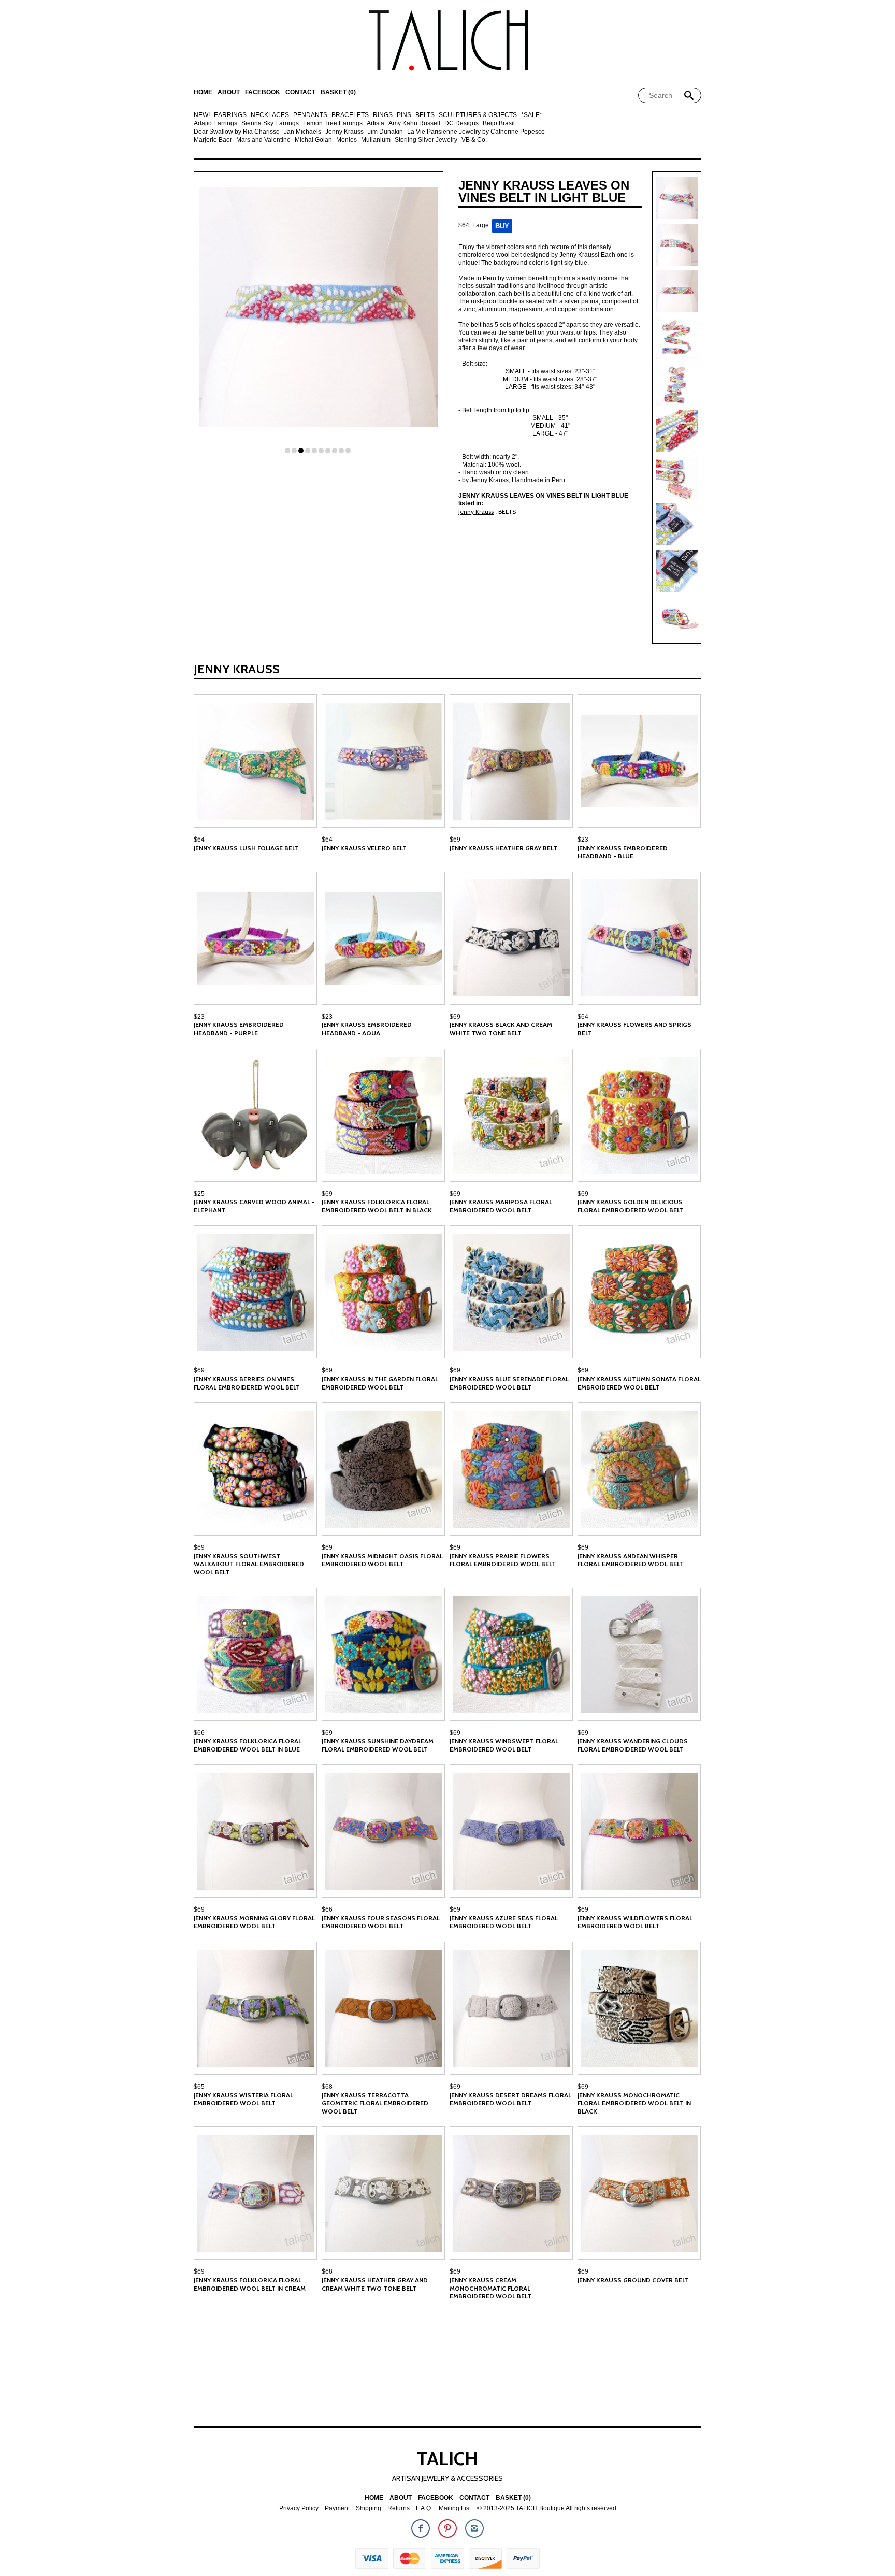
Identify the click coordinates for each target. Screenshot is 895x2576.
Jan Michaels (302, 132)
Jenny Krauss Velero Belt (364, 848)
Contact (300, 92)
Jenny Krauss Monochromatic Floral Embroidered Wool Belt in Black (634, 2103)
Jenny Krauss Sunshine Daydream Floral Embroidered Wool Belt (378, 1745)
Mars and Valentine (263, 140)
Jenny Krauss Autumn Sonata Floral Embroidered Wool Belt (639, 1383)
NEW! (202, 115)
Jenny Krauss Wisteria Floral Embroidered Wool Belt (243, 2099)
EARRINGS (230, 115)
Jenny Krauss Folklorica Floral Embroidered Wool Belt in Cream (250, 2284)
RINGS (383, 115)
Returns (399, 2508)
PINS (404, 115)
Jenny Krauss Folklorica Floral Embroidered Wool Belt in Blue (248, 1745)
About (229, 92)
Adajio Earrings (215, 124)
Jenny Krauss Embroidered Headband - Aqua (367, 1029)
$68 (327, 2087)
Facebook (263, 92)
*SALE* (532, 115)
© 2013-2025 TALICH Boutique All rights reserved (547, 2508)
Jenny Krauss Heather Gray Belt (503, 848)
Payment (337, 2508)
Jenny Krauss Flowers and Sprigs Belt (634, 1029)
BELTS (425, 115)
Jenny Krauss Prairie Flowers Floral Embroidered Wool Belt (503, 1560)
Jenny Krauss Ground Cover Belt (633, 2280)
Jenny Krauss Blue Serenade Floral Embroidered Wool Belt (509, 1383)
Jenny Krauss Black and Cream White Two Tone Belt (501, 1029)
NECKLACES (270, 115)
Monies (347, 140)
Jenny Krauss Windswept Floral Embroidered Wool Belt (504, 1745)
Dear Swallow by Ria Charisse (237, 132)
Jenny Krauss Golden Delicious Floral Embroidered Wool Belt (631, 1206)
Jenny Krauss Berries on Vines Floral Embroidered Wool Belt (247, 1383)
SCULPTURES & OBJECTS (478, 115)
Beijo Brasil (499, 124)
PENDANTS (310, 115)
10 (348, 451)
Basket (338, 92)
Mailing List (455, 2508)
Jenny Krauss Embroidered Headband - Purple (239, 1029)
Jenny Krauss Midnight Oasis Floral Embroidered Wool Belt (382, 1560)
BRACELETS (350, 115)
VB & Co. (474, 140)
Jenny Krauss (344, 132)
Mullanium (376, 140)
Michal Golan (313, 140)
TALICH (447, 2458)
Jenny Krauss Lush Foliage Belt (246, 848)
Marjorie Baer (213, 140)
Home (203, 92)
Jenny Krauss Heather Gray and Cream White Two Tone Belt (375, 2284)
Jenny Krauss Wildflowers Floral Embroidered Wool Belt (635, 1922)
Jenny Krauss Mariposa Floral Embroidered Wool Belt (501, 1206)
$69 (455, 840)
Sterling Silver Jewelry (426, 140)
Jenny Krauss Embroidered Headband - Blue (623, 852)
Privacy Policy (299, 2508)
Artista (376, 124)
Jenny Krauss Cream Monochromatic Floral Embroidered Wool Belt (490, 2288)
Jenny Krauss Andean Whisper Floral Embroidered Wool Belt (631, 1560)
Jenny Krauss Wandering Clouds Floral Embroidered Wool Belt (633, 1745)
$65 (199, 2087)
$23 (583, 840)
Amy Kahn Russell (414, 124)
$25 (199, 1194)
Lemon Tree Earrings (333, 124)
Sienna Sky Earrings (270, 124)
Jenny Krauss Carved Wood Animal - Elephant (254, 1206)
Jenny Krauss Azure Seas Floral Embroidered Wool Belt (504, 1922)
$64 (199, 840)
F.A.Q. (424, 2508)
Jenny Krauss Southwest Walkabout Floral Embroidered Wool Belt (249, 1564)
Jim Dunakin (385, 132)
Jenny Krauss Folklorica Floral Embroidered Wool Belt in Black (377, 1206)
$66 (199, 1733)
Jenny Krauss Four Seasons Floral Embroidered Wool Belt (381, 1922)
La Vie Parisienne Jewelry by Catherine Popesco (476, 132)
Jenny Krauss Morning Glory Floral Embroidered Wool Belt (254, 1922)
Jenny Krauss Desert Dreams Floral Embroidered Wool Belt (510, 2099)
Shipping (369, 2508)
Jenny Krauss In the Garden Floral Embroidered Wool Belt (380, 1383)
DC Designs (461, 124)
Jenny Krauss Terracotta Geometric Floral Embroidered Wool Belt (375, 2103)
